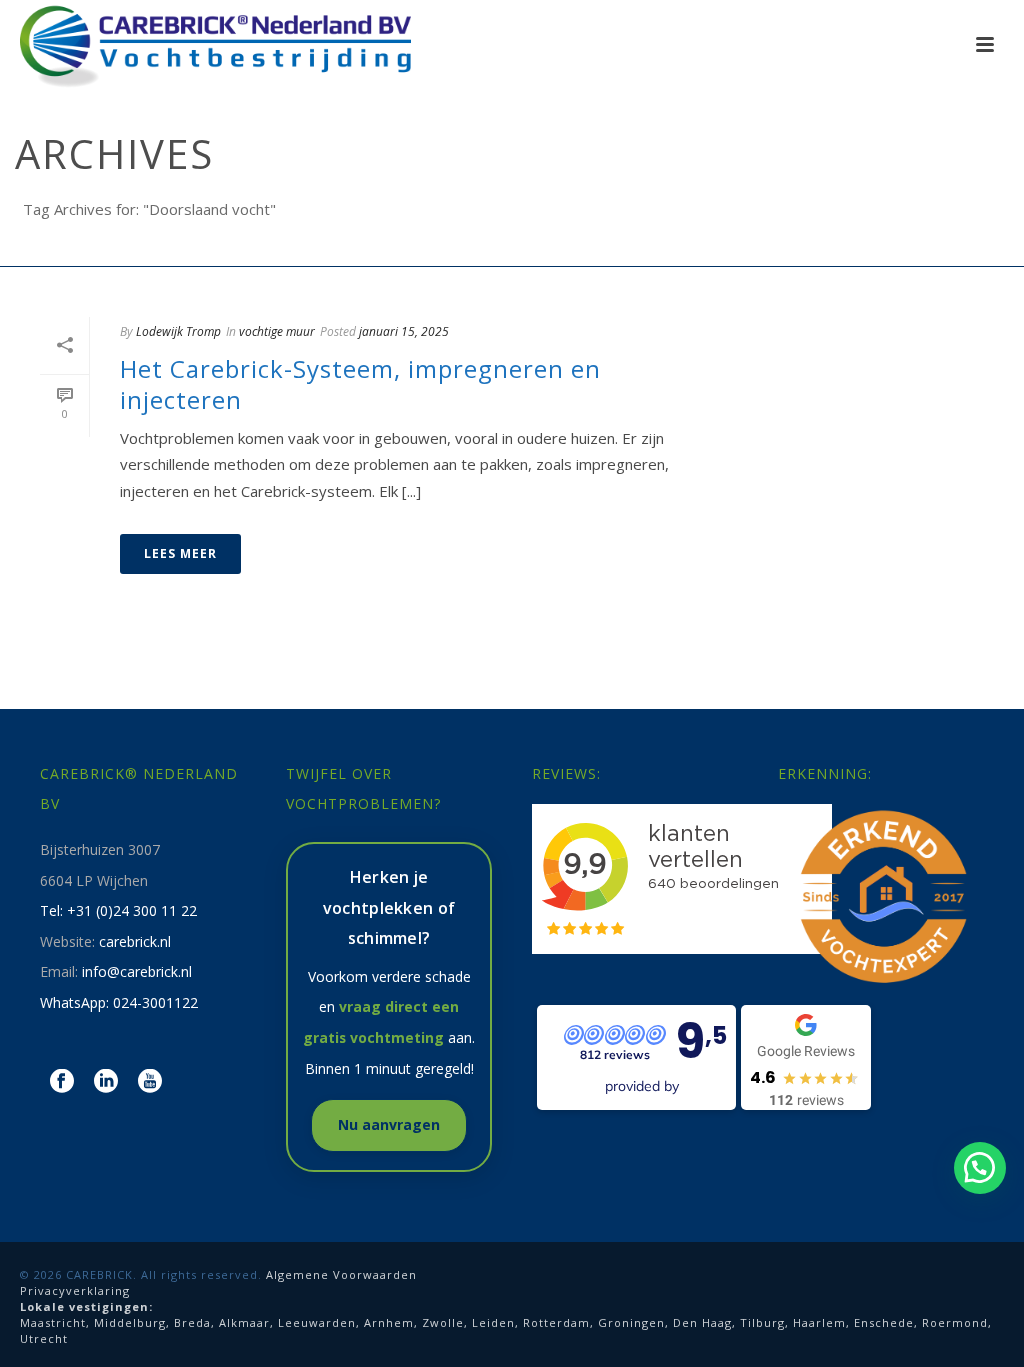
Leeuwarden (317, 1322)
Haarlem (819, 1322)
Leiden (493, 1322)
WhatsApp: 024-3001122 (119, 1002)
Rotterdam (556, 1322)
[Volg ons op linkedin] (106, 1082)
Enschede (884, 1322)
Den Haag (702, 1322)
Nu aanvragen (389, 1124)
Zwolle (443, 1322)
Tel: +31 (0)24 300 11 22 (118, 910)
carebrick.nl (135, 941)
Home (965, 247)
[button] (980, 1168)
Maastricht (53, 1322)
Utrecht (44, 1338)
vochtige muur (277, 331)
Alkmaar (244, 1322)
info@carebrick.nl (137, 971)
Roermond (955, 1322)
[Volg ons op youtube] (150, 1082)
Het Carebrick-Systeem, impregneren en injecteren (360, 384)
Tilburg (762, 1322)
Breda (192, 1322)
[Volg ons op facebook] (62, 1082)
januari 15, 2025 (404, 331)
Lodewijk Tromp (178, 331)
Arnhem (389, 1322)
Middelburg (130, 1322)
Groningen (631, 1322)
